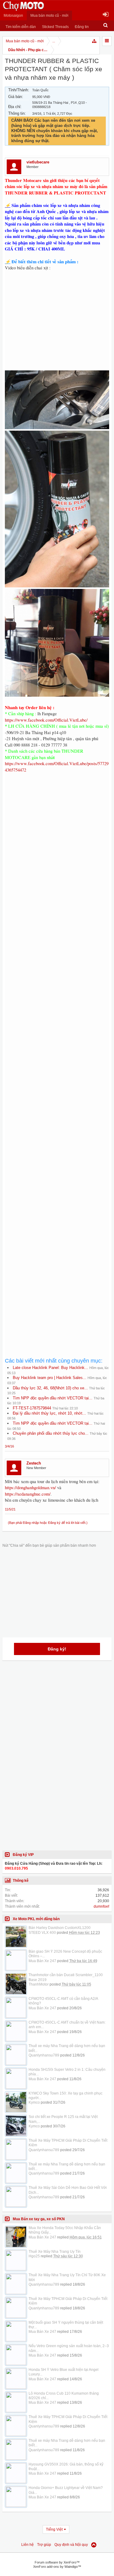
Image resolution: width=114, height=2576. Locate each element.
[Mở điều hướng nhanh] (95, 41)
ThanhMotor (39, 1984)
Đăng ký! (57, 1649)
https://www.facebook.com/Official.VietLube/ (46, 720)
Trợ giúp (44, 2545)
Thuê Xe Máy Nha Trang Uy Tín (55, 2252)
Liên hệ (28, 2545)
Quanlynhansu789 (44, 2055)
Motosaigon (13, 16)
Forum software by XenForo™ (57, 2562)
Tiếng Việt (54, 2529)
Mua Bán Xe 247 (42, 1961)
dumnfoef (101, 1906)
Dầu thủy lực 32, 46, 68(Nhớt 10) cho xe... (50, 1388)
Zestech (34, 1463)
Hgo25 (34, 2256)
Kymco (34, 2102)
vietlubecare (38, 162)
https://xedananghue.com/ (28, 1494)
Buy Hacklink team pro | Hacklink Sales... (50, 1378)
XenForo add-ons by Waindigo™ (57, 2567)
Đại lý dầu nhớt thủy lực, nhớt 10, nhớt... (49, 1413)
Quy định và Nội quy (71, 2545)
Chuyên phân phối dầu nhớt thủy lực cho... (51, 1433)
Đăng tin (82, 27)
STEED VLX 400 (42, 1933)
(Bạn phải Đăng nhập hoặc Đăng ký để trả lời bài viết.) (48, 1523)
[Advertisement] (57, 1022)
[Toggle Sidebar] (107, 41)
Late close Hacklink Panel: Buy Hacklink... (50, 1368)
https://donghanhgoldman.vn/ (30, 1487)
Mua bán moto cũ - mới (49, 16)
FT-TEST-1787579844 (32, 1408)
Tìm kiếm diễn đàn (21, 27)
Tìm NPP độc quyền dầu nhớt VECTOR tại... (53, 1398)
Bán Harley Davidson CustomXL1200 (60, 1928)
